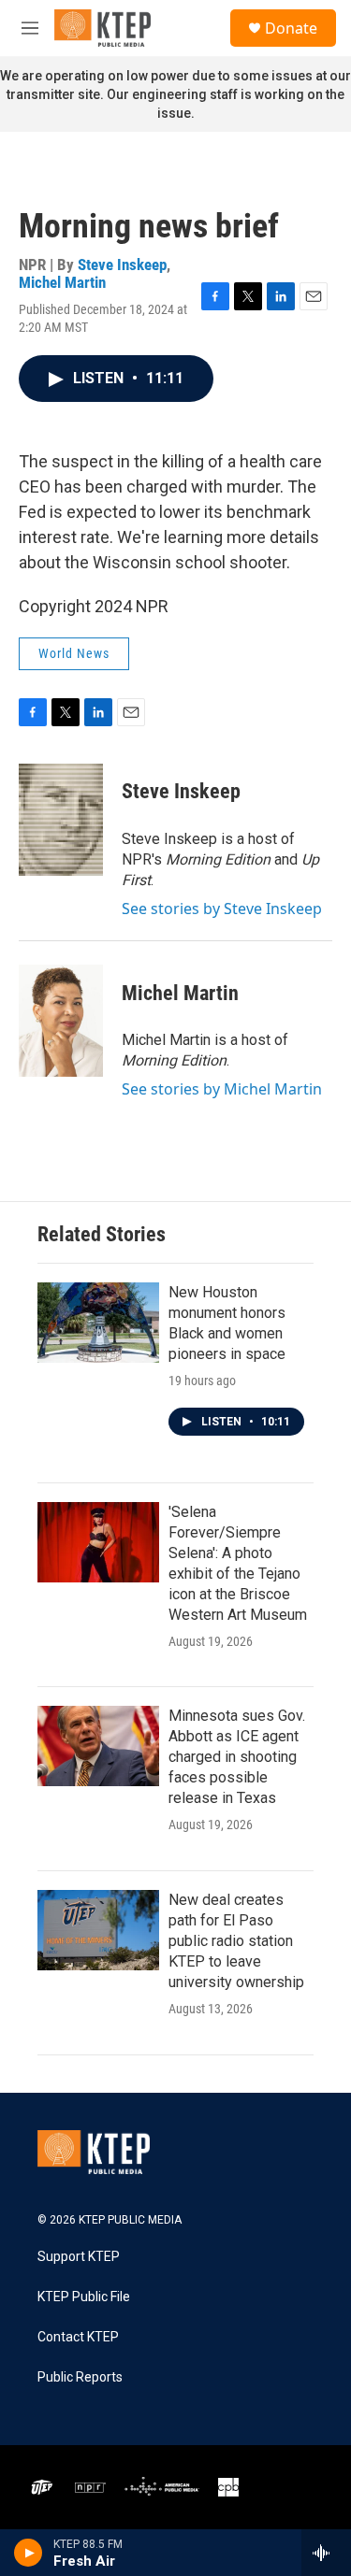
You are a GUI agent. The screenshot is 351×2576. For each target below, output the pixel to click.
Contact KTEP (78, 2337)
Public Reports (80, 2377)
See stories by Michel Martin (222, 1089)
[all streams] (326, 2553)
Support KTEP (79, 2257)
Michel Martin (62, 282)
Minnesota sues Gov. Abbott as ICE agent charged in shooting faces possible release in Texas (237, 1757)
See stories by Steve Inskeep (222, 909)
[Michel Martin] (61, 1021)
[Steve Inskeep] (61, 820)
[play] (29, 2553)
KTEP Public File (84, 2297)
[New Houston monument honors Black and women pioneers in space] (98, 1323)
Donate (291, 28)
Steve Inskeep (122, 265)
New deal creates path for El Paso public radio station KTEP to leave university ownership (236, 1941)
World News (74, 653)
